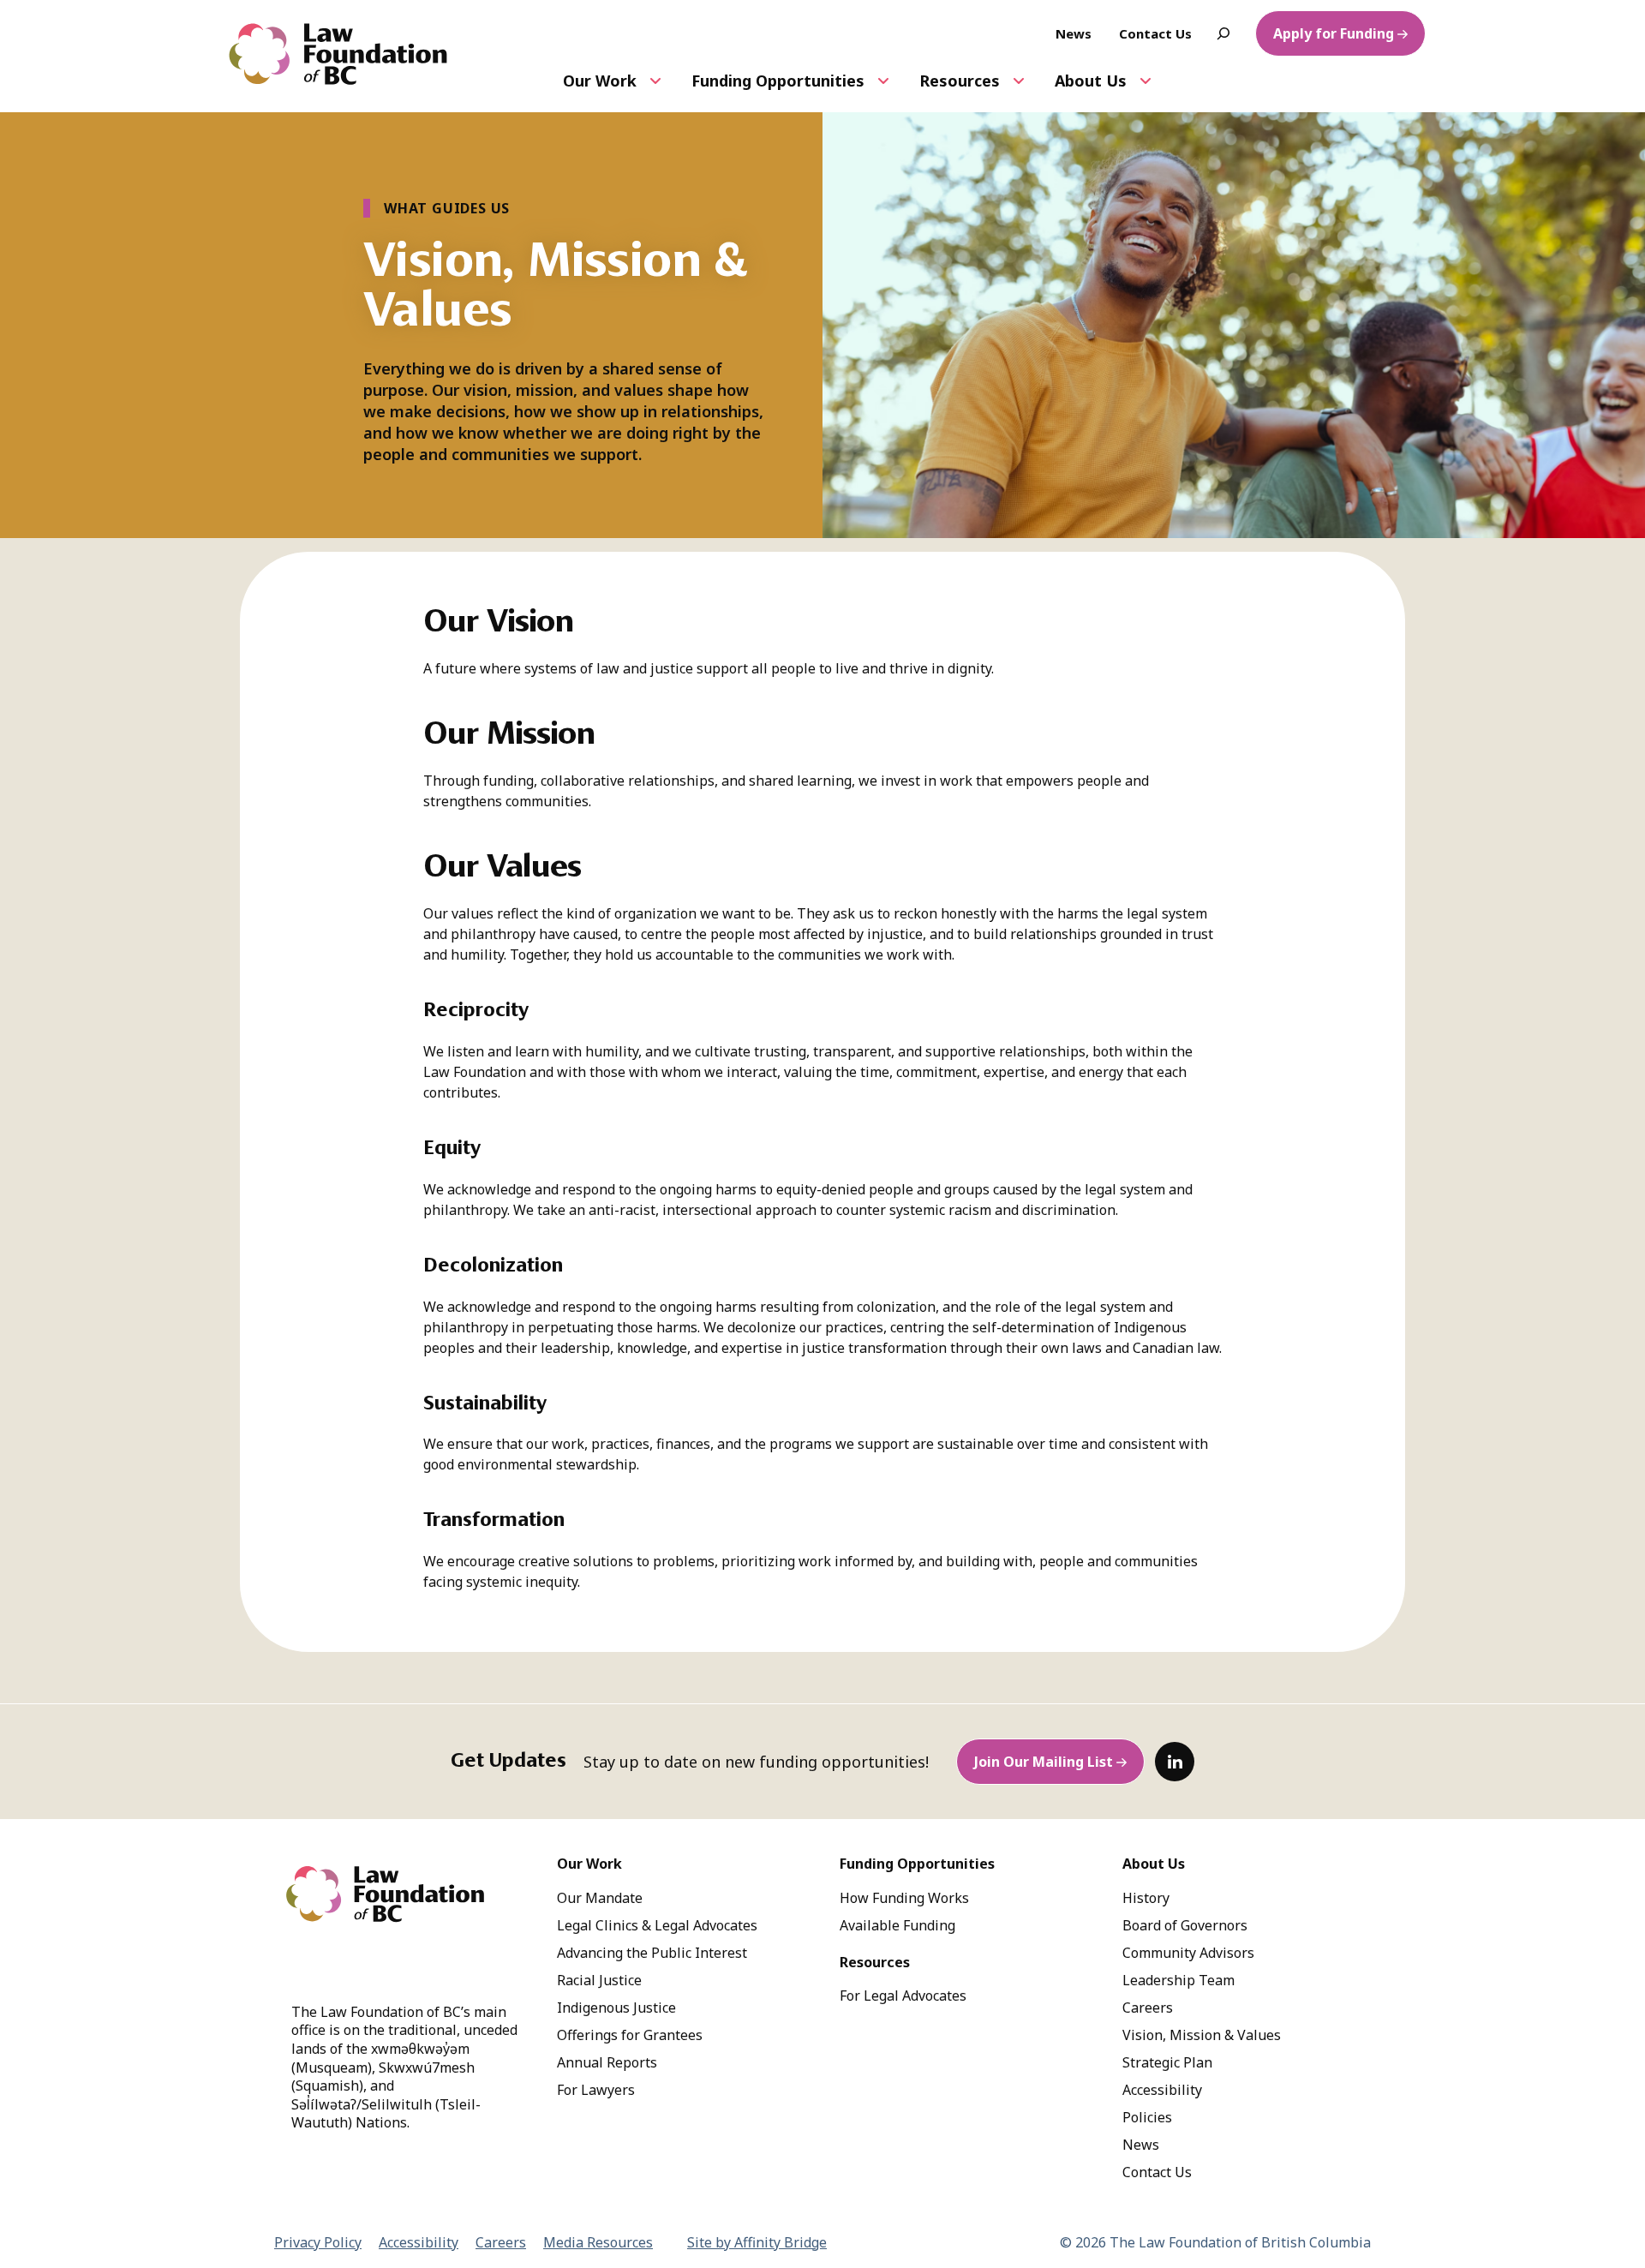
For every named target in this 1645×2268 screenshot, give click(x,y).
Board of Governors (1185, 1925)
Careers (1148, 2008)
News (1141, 2145)
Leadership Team (1178, 1980)
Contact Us (1157, 2172)
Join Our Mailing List (1044, 1762)
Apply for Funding (1334, 33)
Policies (1147, 2117)
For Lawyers (596, 2090)
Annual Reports (607, 2062)
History (1146, 1898)
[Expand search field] (1223, 33)
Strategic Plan (1167, 2062)
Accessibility (1162, 2090)
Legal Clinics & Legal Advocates (657, 1925)
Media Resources (598, 2242)
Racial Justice (599, 1980)
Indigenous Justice (616, 2008)
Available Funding (897, 1925)
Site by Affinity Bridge (757, 2242)
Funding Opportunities (778, 81)
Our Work (600, 81)
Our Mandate (600, 1898)
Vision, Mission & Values (1202, 2035)
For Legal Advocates (903, 1996)
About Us (1091, 81)
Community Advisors (1188, 1953)
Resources (960, 81)
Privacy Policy (318, 2242)
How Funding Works (904, 1898)
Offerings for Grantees (630, 2035)
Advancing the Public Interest (652, 1953)
